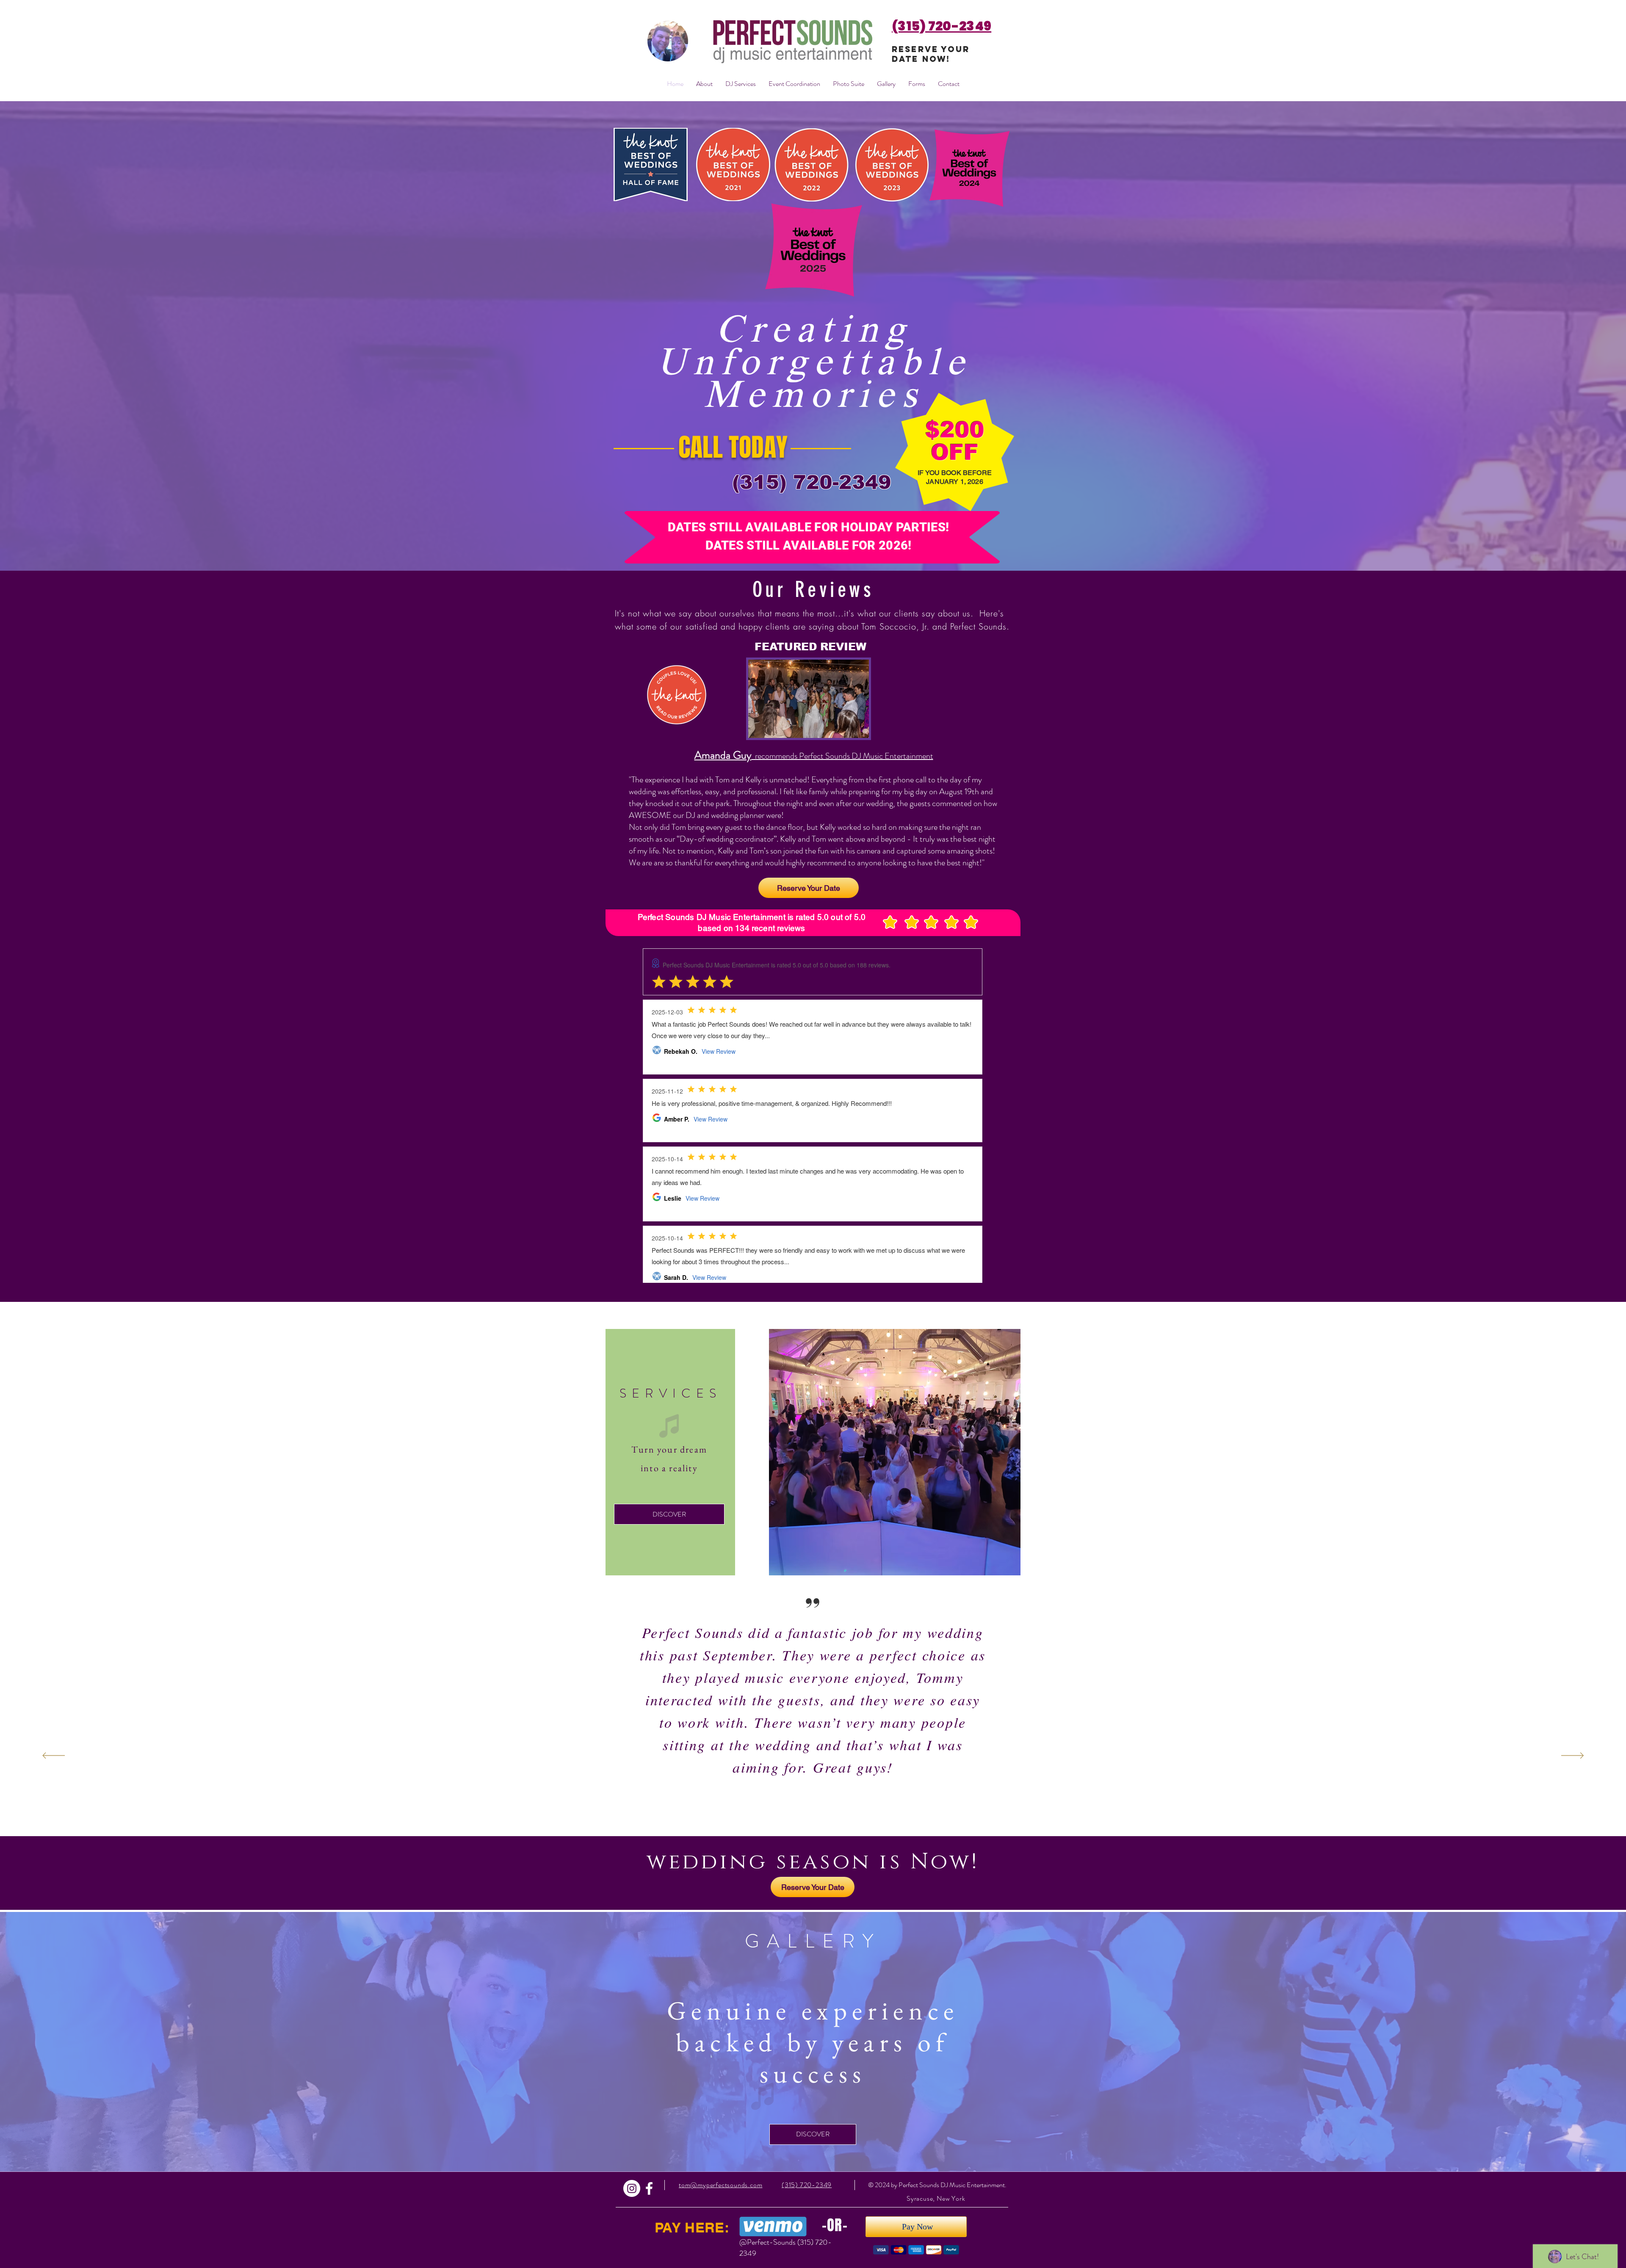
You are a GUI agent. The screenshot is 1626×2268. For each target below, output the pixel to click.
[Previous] (54, 1756)
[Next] (1572, 1756)
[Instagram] (632, 2188)
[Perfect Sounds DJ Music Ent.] (649, 2188)
